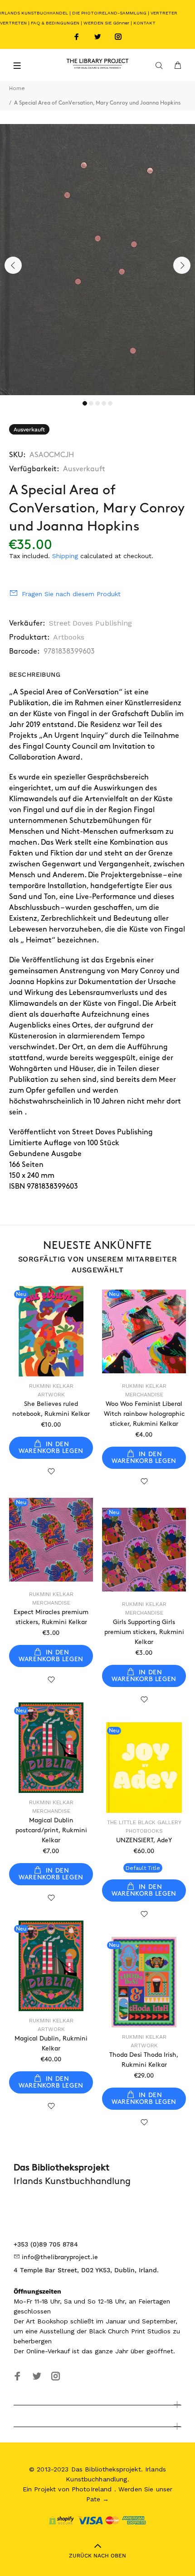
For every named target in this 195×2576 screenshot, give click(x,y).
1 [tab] (85, 403)
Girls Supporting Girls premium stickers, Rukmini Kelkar (144, 1632)
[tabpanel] (97, 260)
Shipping (65, 556)
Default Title (143, 1868)
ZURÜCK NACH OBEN (97, 2556)
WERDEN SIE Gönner (106, 23)
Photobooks (144, 1831)
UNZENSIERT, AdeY (144, 1840)
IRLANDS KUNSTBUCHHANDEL (34, 13)
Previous (13, 265)
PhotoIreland (92, 2489)
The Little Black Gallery (144, 1822)
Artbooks (69, 637)
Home (17, 88)
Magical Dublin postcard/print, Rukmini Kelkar (51, 1830)
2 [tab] (91, 403)
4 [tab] (104, 403)
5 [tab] (110, 403)
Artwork (51, 1395)
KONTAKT (144, 23)
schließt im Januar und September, (124, 2321)
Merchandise (144, 1395)
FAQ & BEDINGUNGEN (55, 23)
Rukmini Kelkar (51, 1386)
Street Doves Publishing (90, 623)
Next (182, 265)
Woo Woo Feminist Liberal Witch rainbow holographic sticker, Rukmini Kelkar (144, 1414)
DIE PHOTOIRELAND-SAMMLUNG (109, 13)
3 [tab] (97, 403)
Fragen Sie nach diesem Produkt (71, 594)
